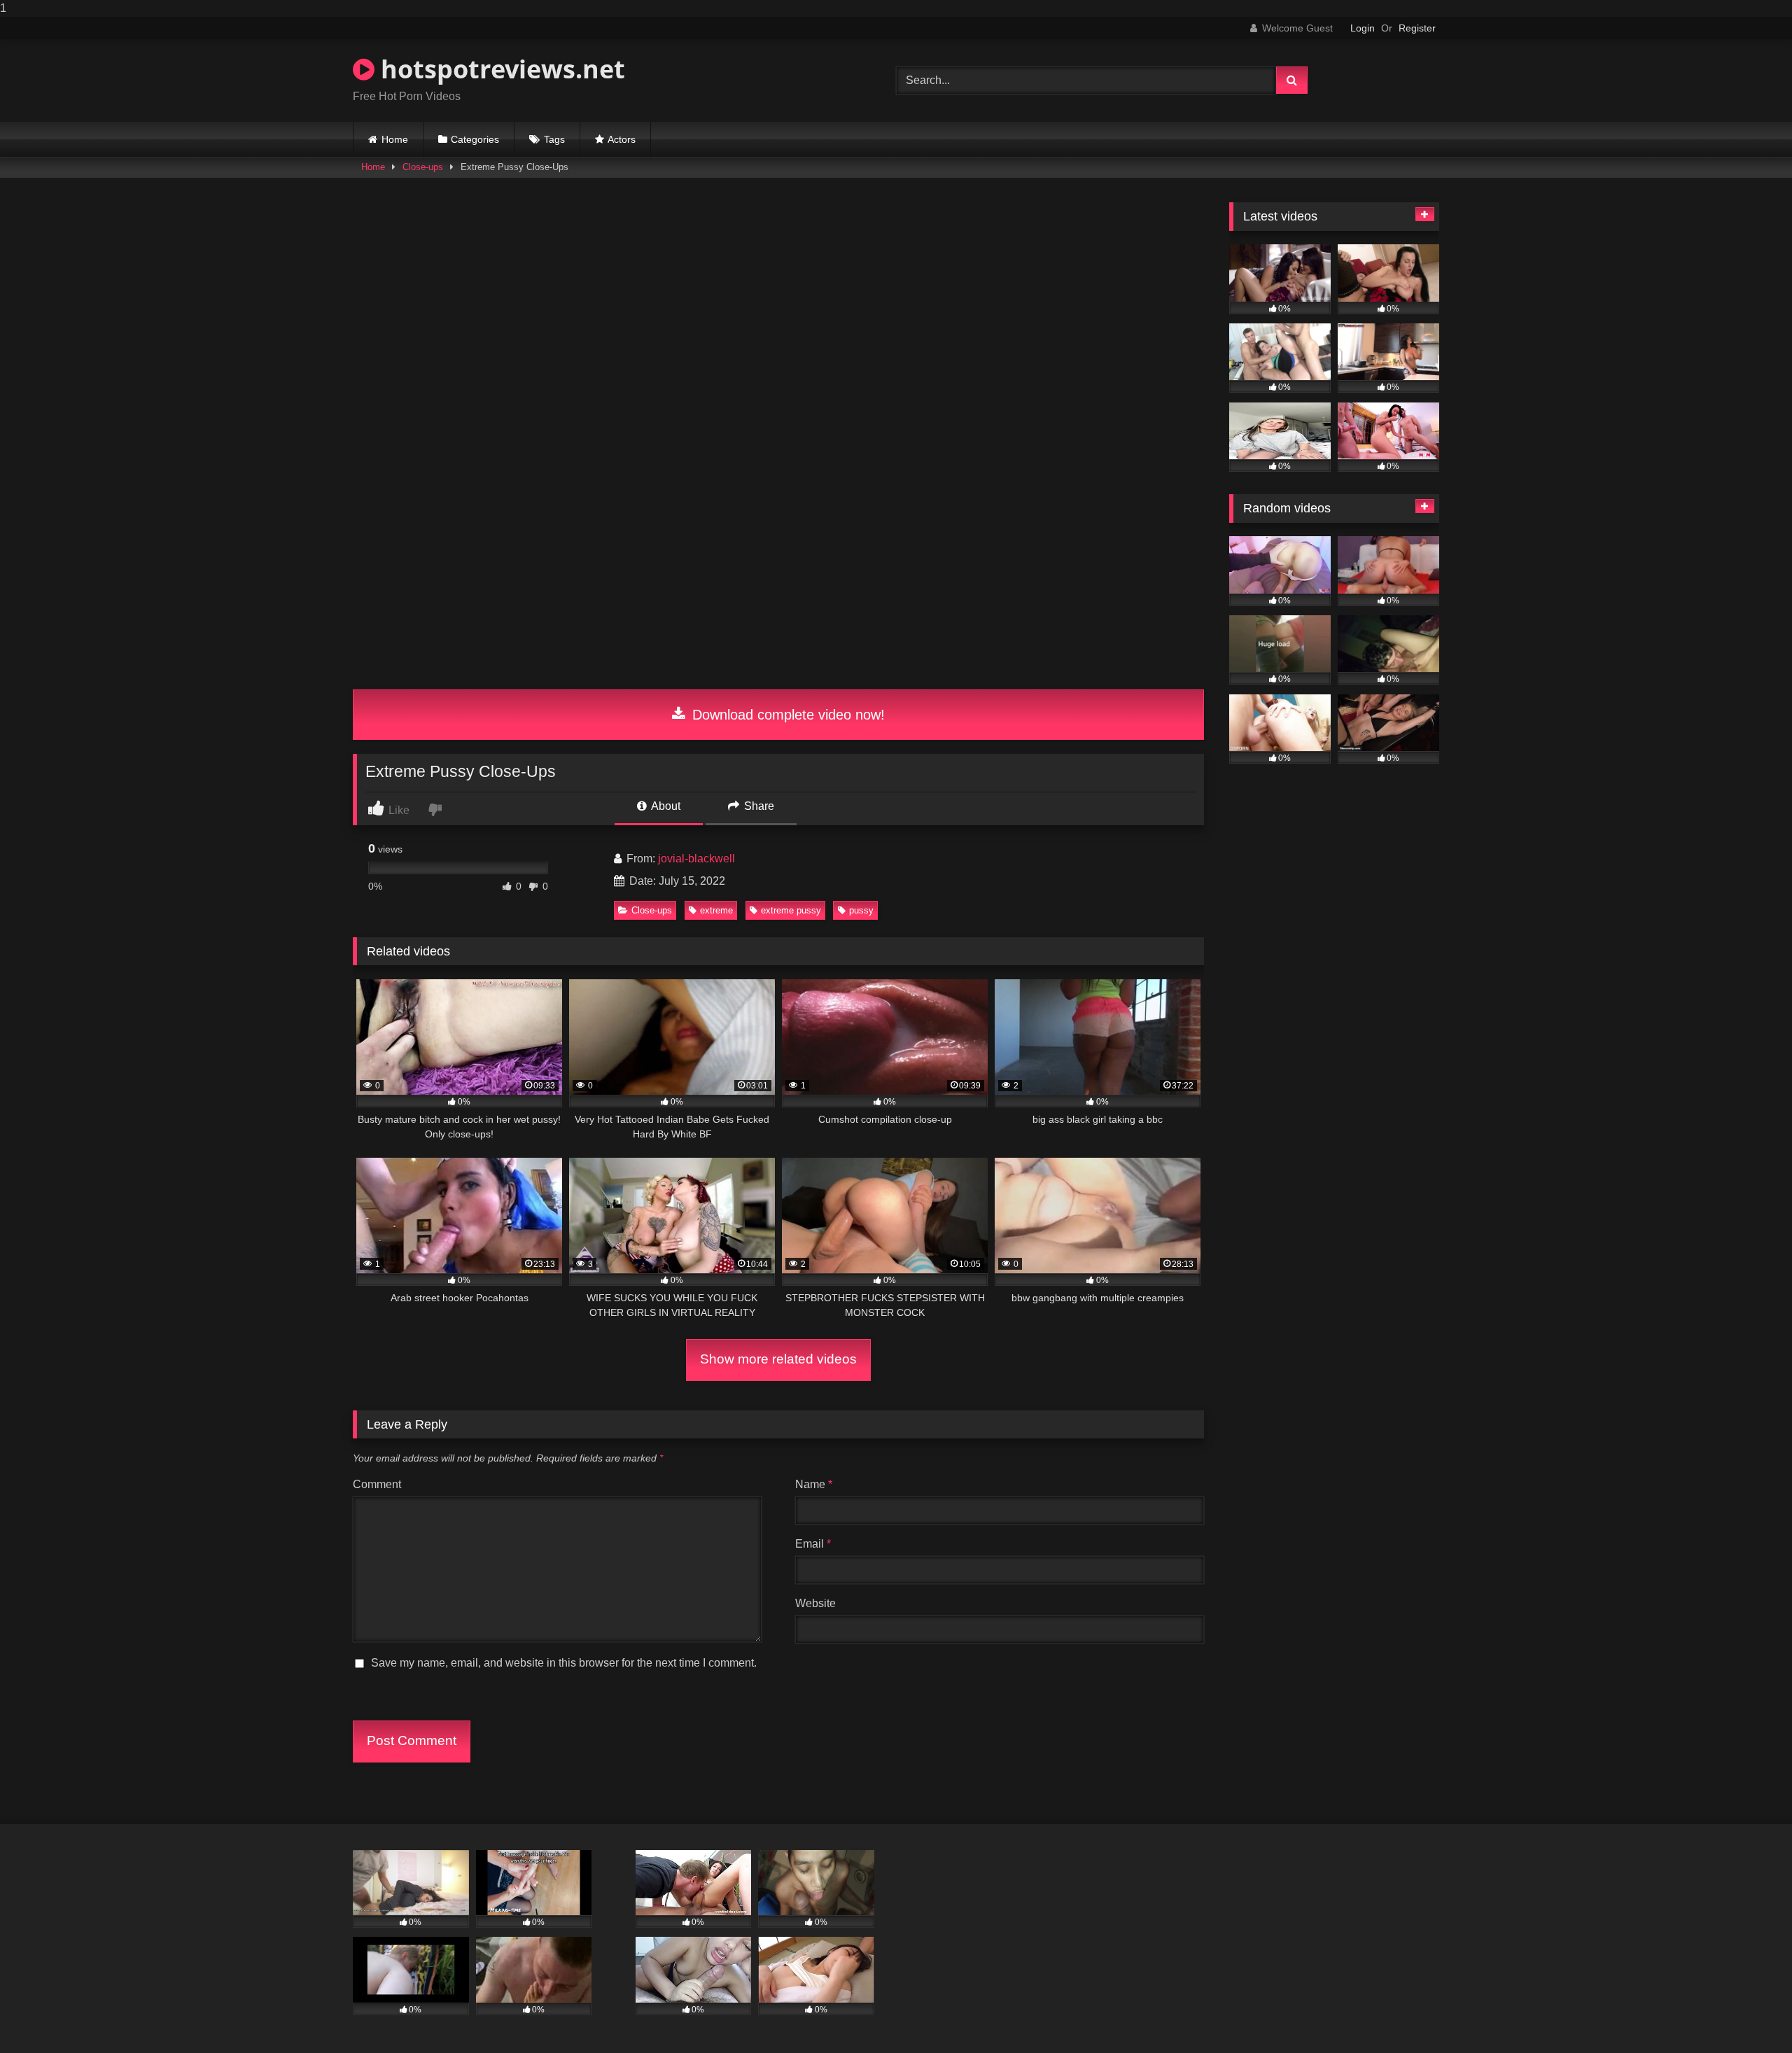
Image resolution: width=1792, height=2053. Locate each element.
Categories (475, 139)
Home (395, 139)
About (665, 806)
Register (1417, 28)
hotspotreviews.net (500, 69)
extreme (716, 910)
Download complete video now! (786, 715)
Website (815, 1603)
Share (758, 806)
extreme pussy (791, 910)
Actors (622, 139)
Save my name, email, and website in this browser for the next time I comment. (564, 1663)
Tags (554, 139)
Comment (377, 1484)
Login (1363, 28)
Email (813, 1544)
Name (814, 1484)
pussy (861, 910)
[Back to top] (1749, 2014)
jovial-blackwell (696, 859)
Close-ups (423, 167)
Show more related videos (778, 1359)
